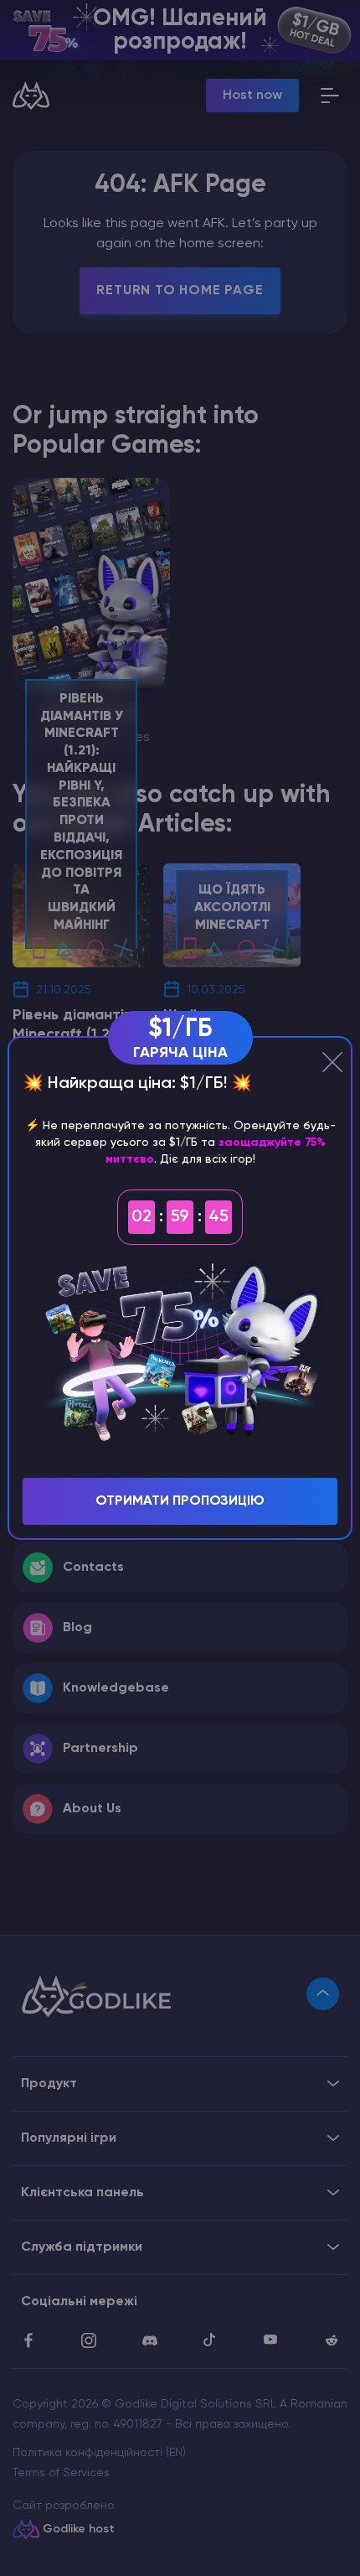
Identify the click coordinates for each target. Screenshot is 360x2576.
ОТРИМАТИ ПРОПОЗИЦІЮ (180, 1501)
